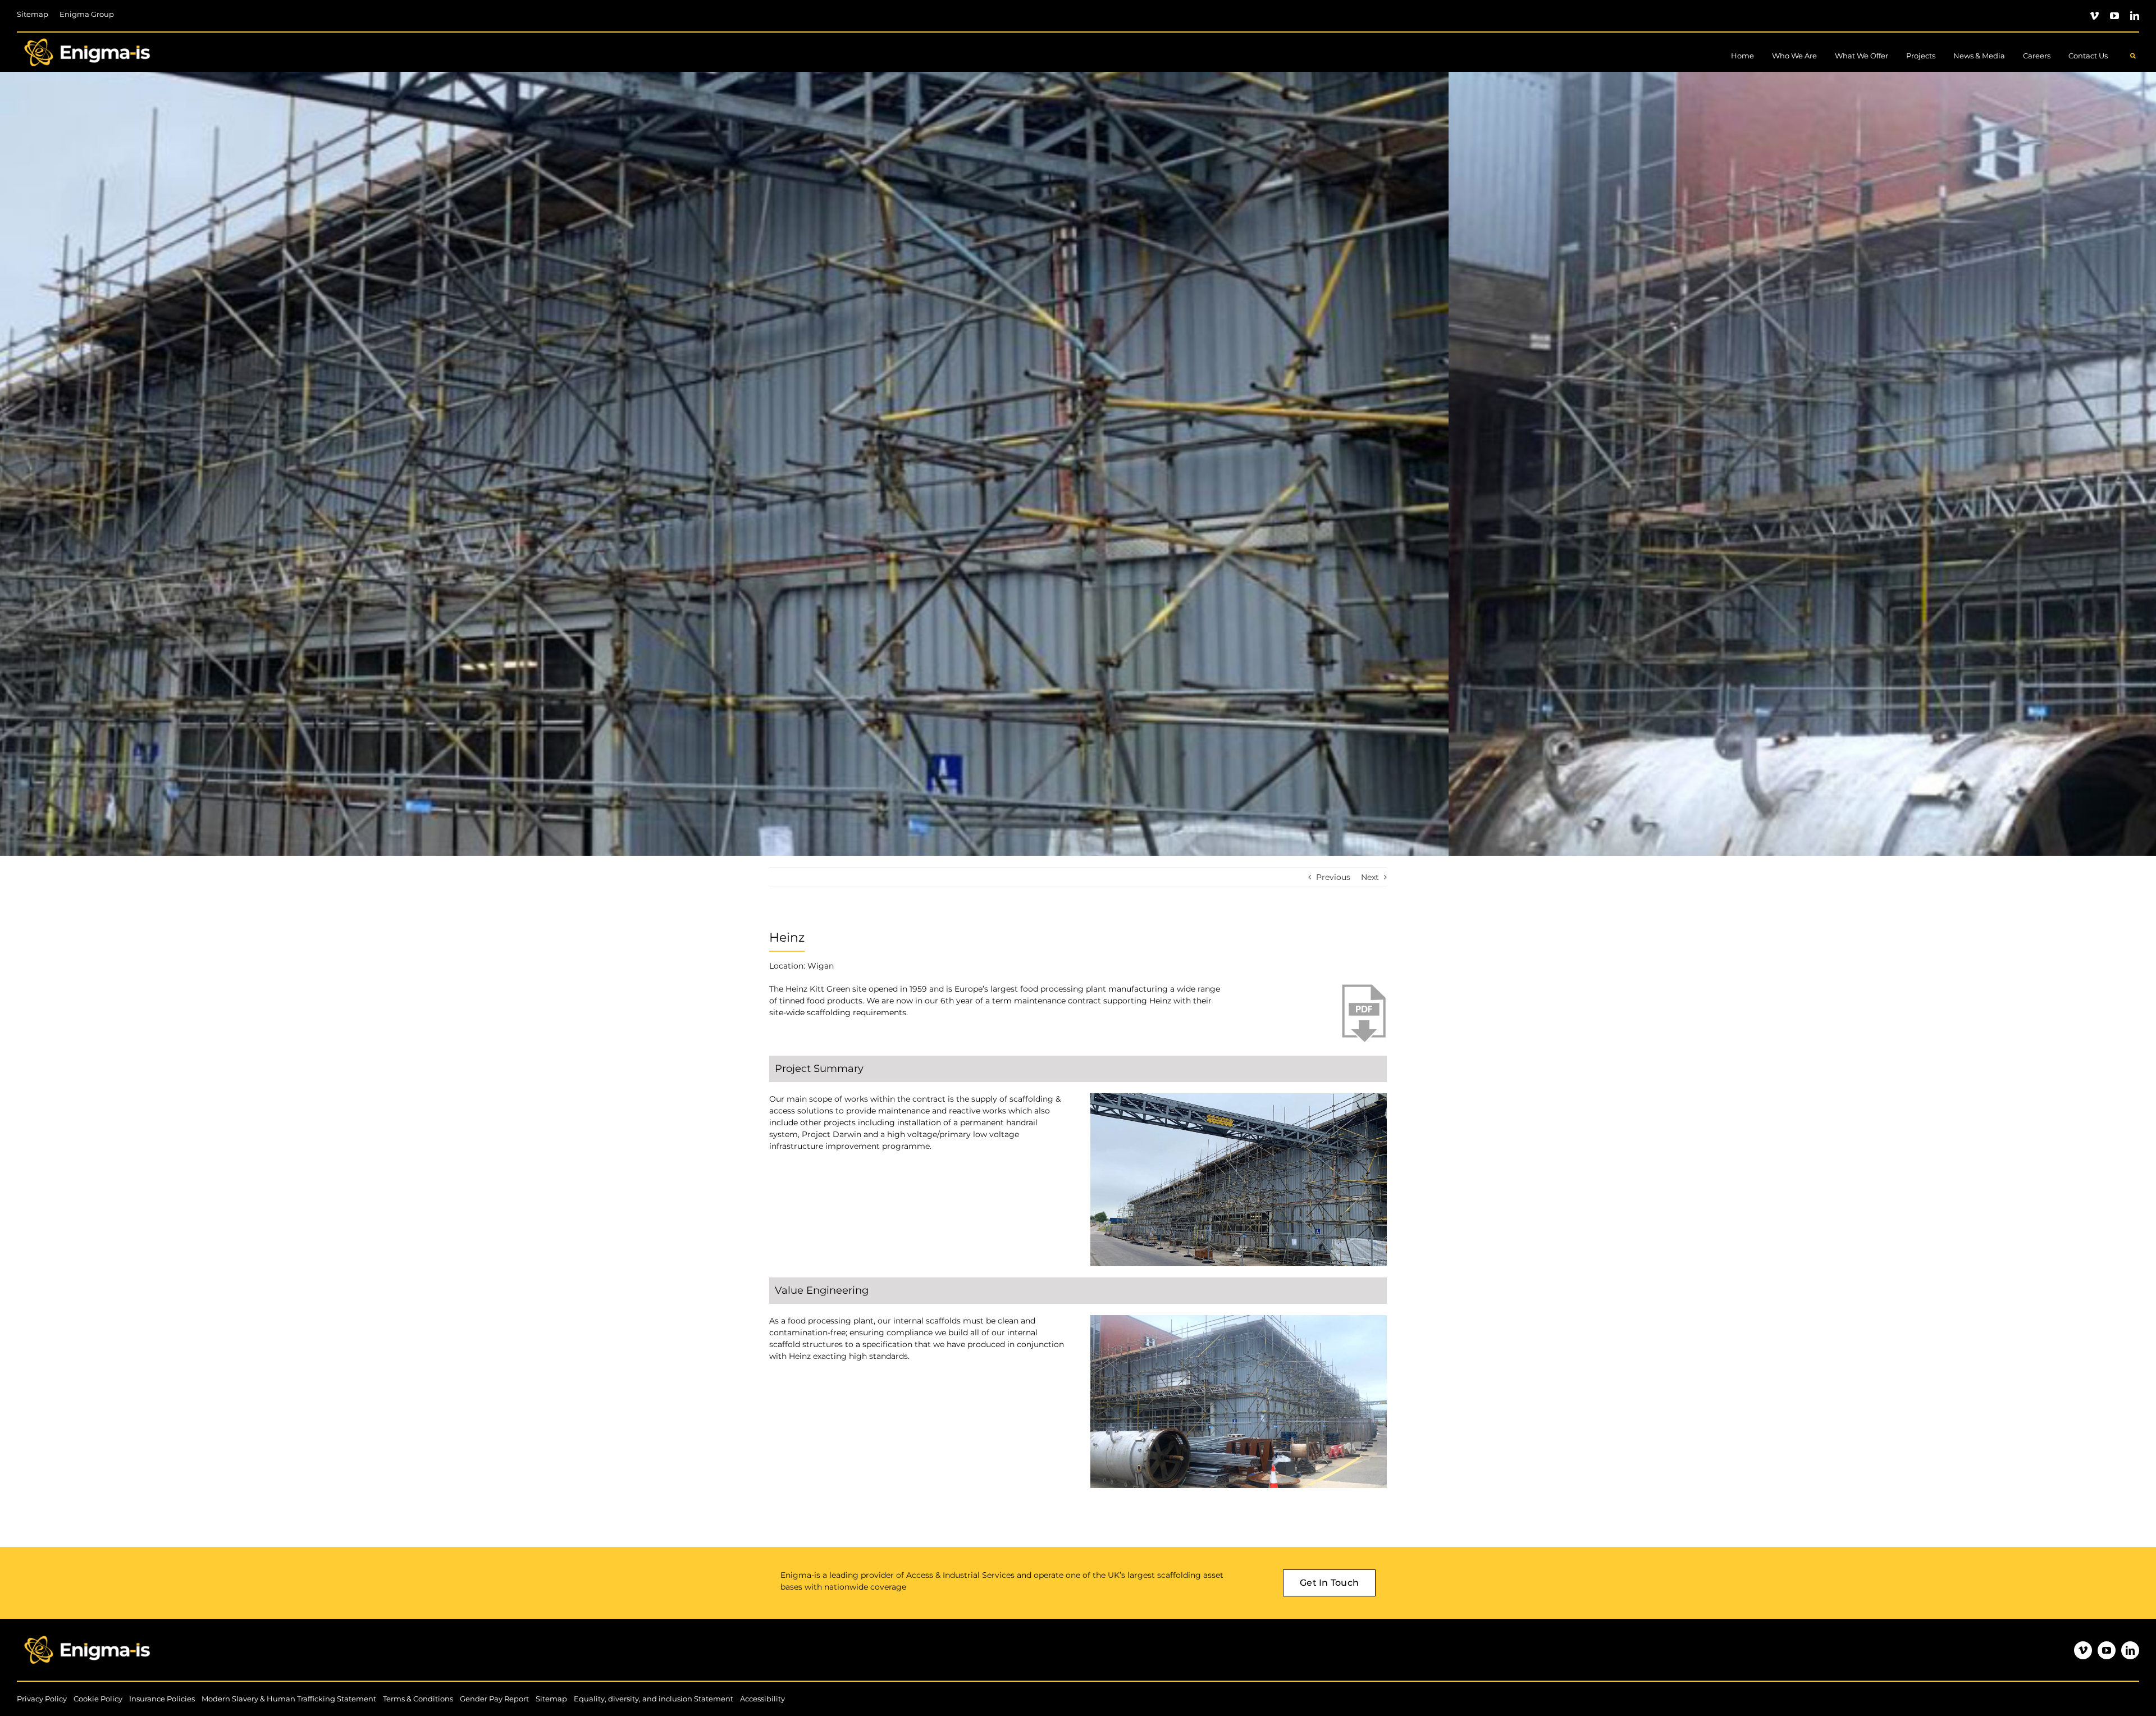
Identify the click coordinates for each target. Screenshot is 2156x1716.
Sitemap (551, 1699)
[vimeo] (2094, 16)
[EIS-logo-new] (87, 36)
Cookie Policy (98, 1699)
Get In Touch (1329, 1583)
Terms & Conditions (418, 1699)
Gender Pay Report (494, 1699)
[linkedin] (2135, 16)
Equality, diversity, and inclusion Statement (654, 1699)
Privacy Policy (42, 1699)
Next (1370, 877)
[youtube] (2114, 16)
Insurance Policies (162, 1699)
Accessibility (762, 1699)
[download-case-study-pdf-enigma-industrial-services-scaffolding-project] (1363, 987)
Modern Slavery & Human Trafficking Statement (289, 1699)
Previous (1333, 877)
